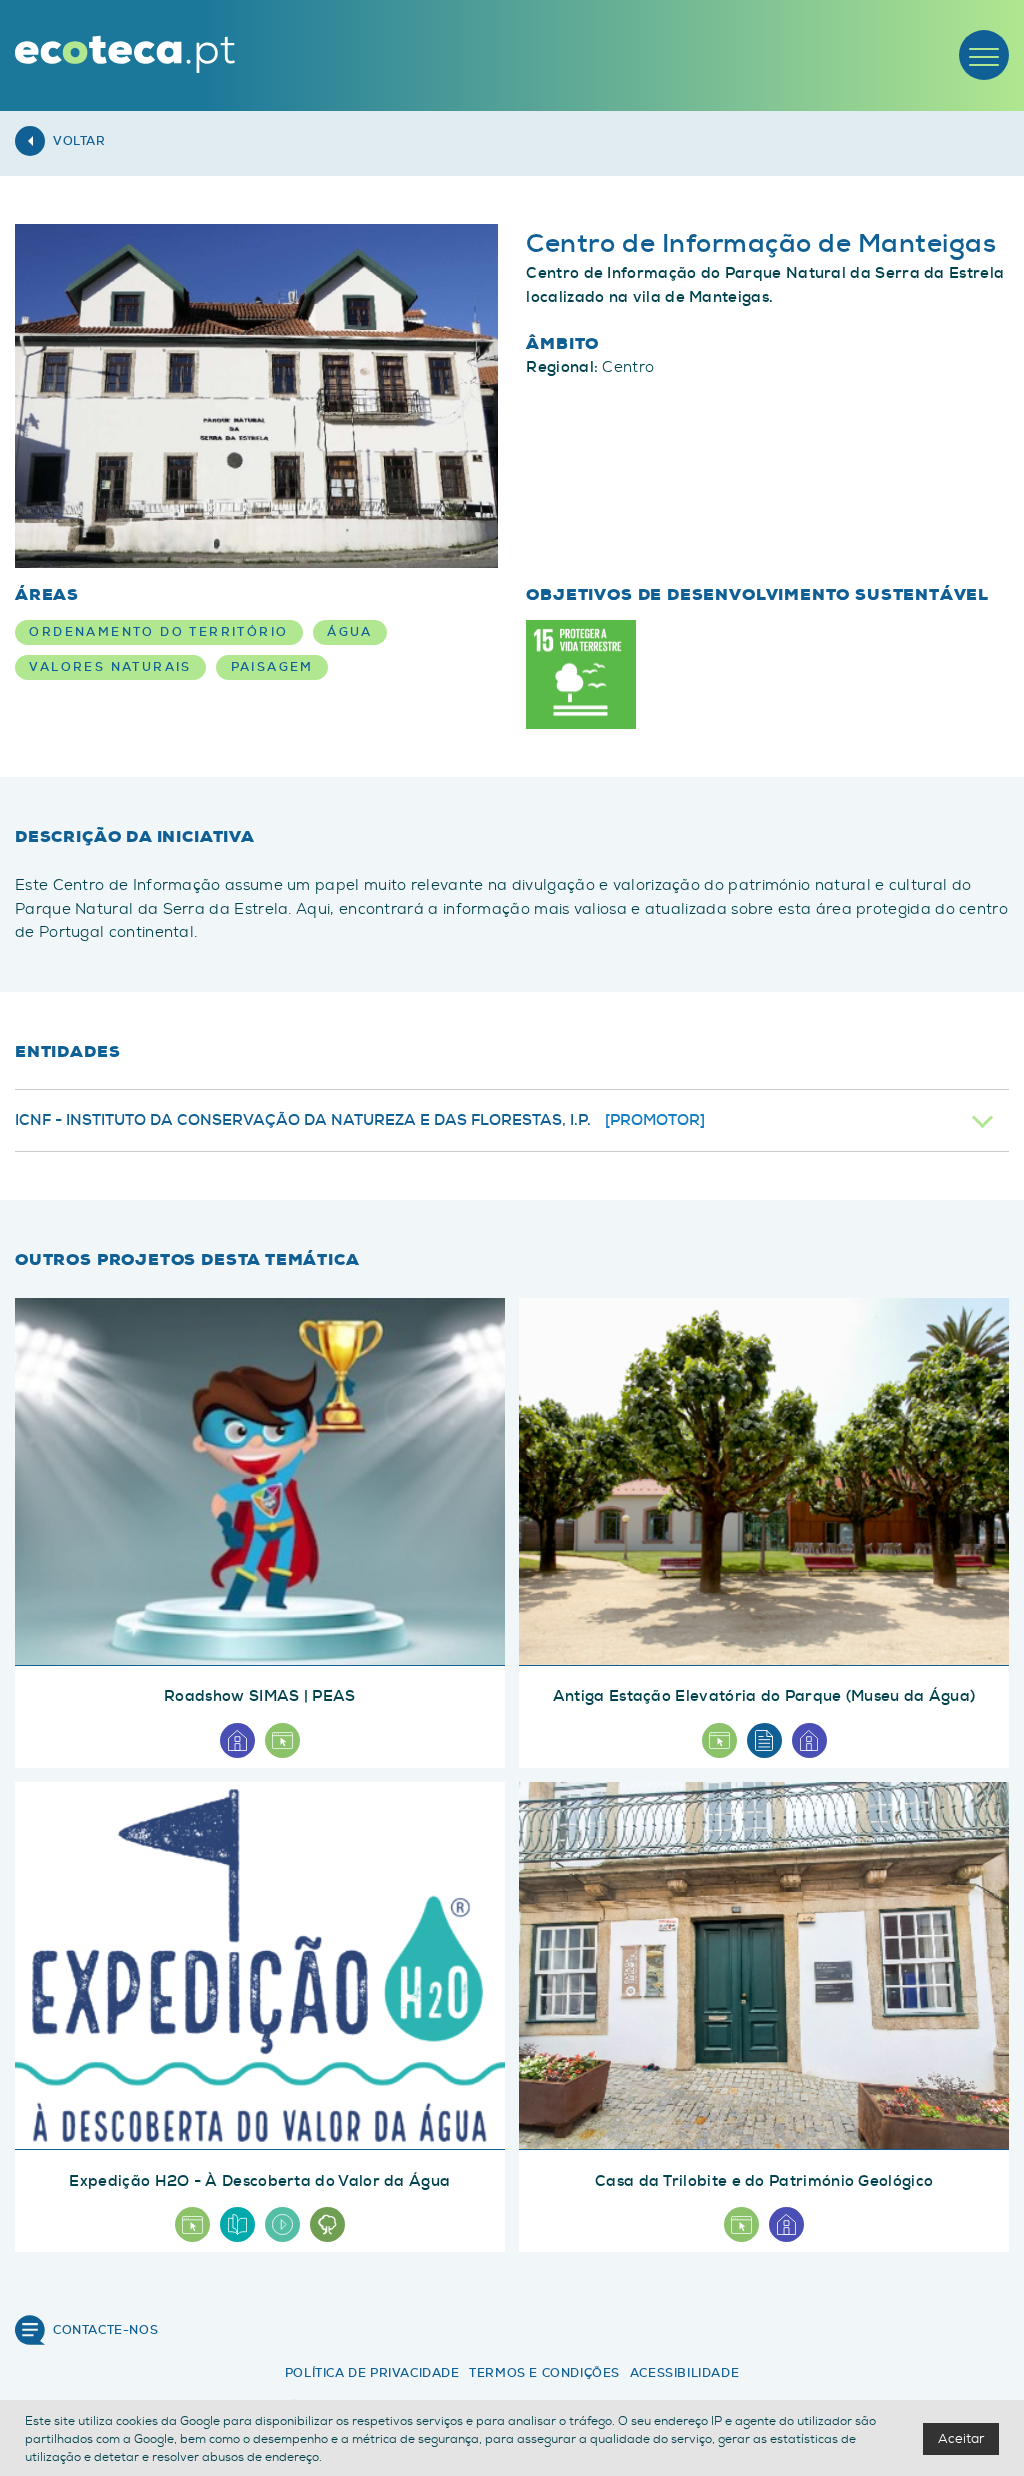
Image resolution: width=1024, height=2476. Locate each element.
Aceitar (961, 2438)
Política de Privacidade (372, 2373)
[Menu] (984, 55)
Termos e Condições (544, 2373)
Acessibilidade (684, 2373)
